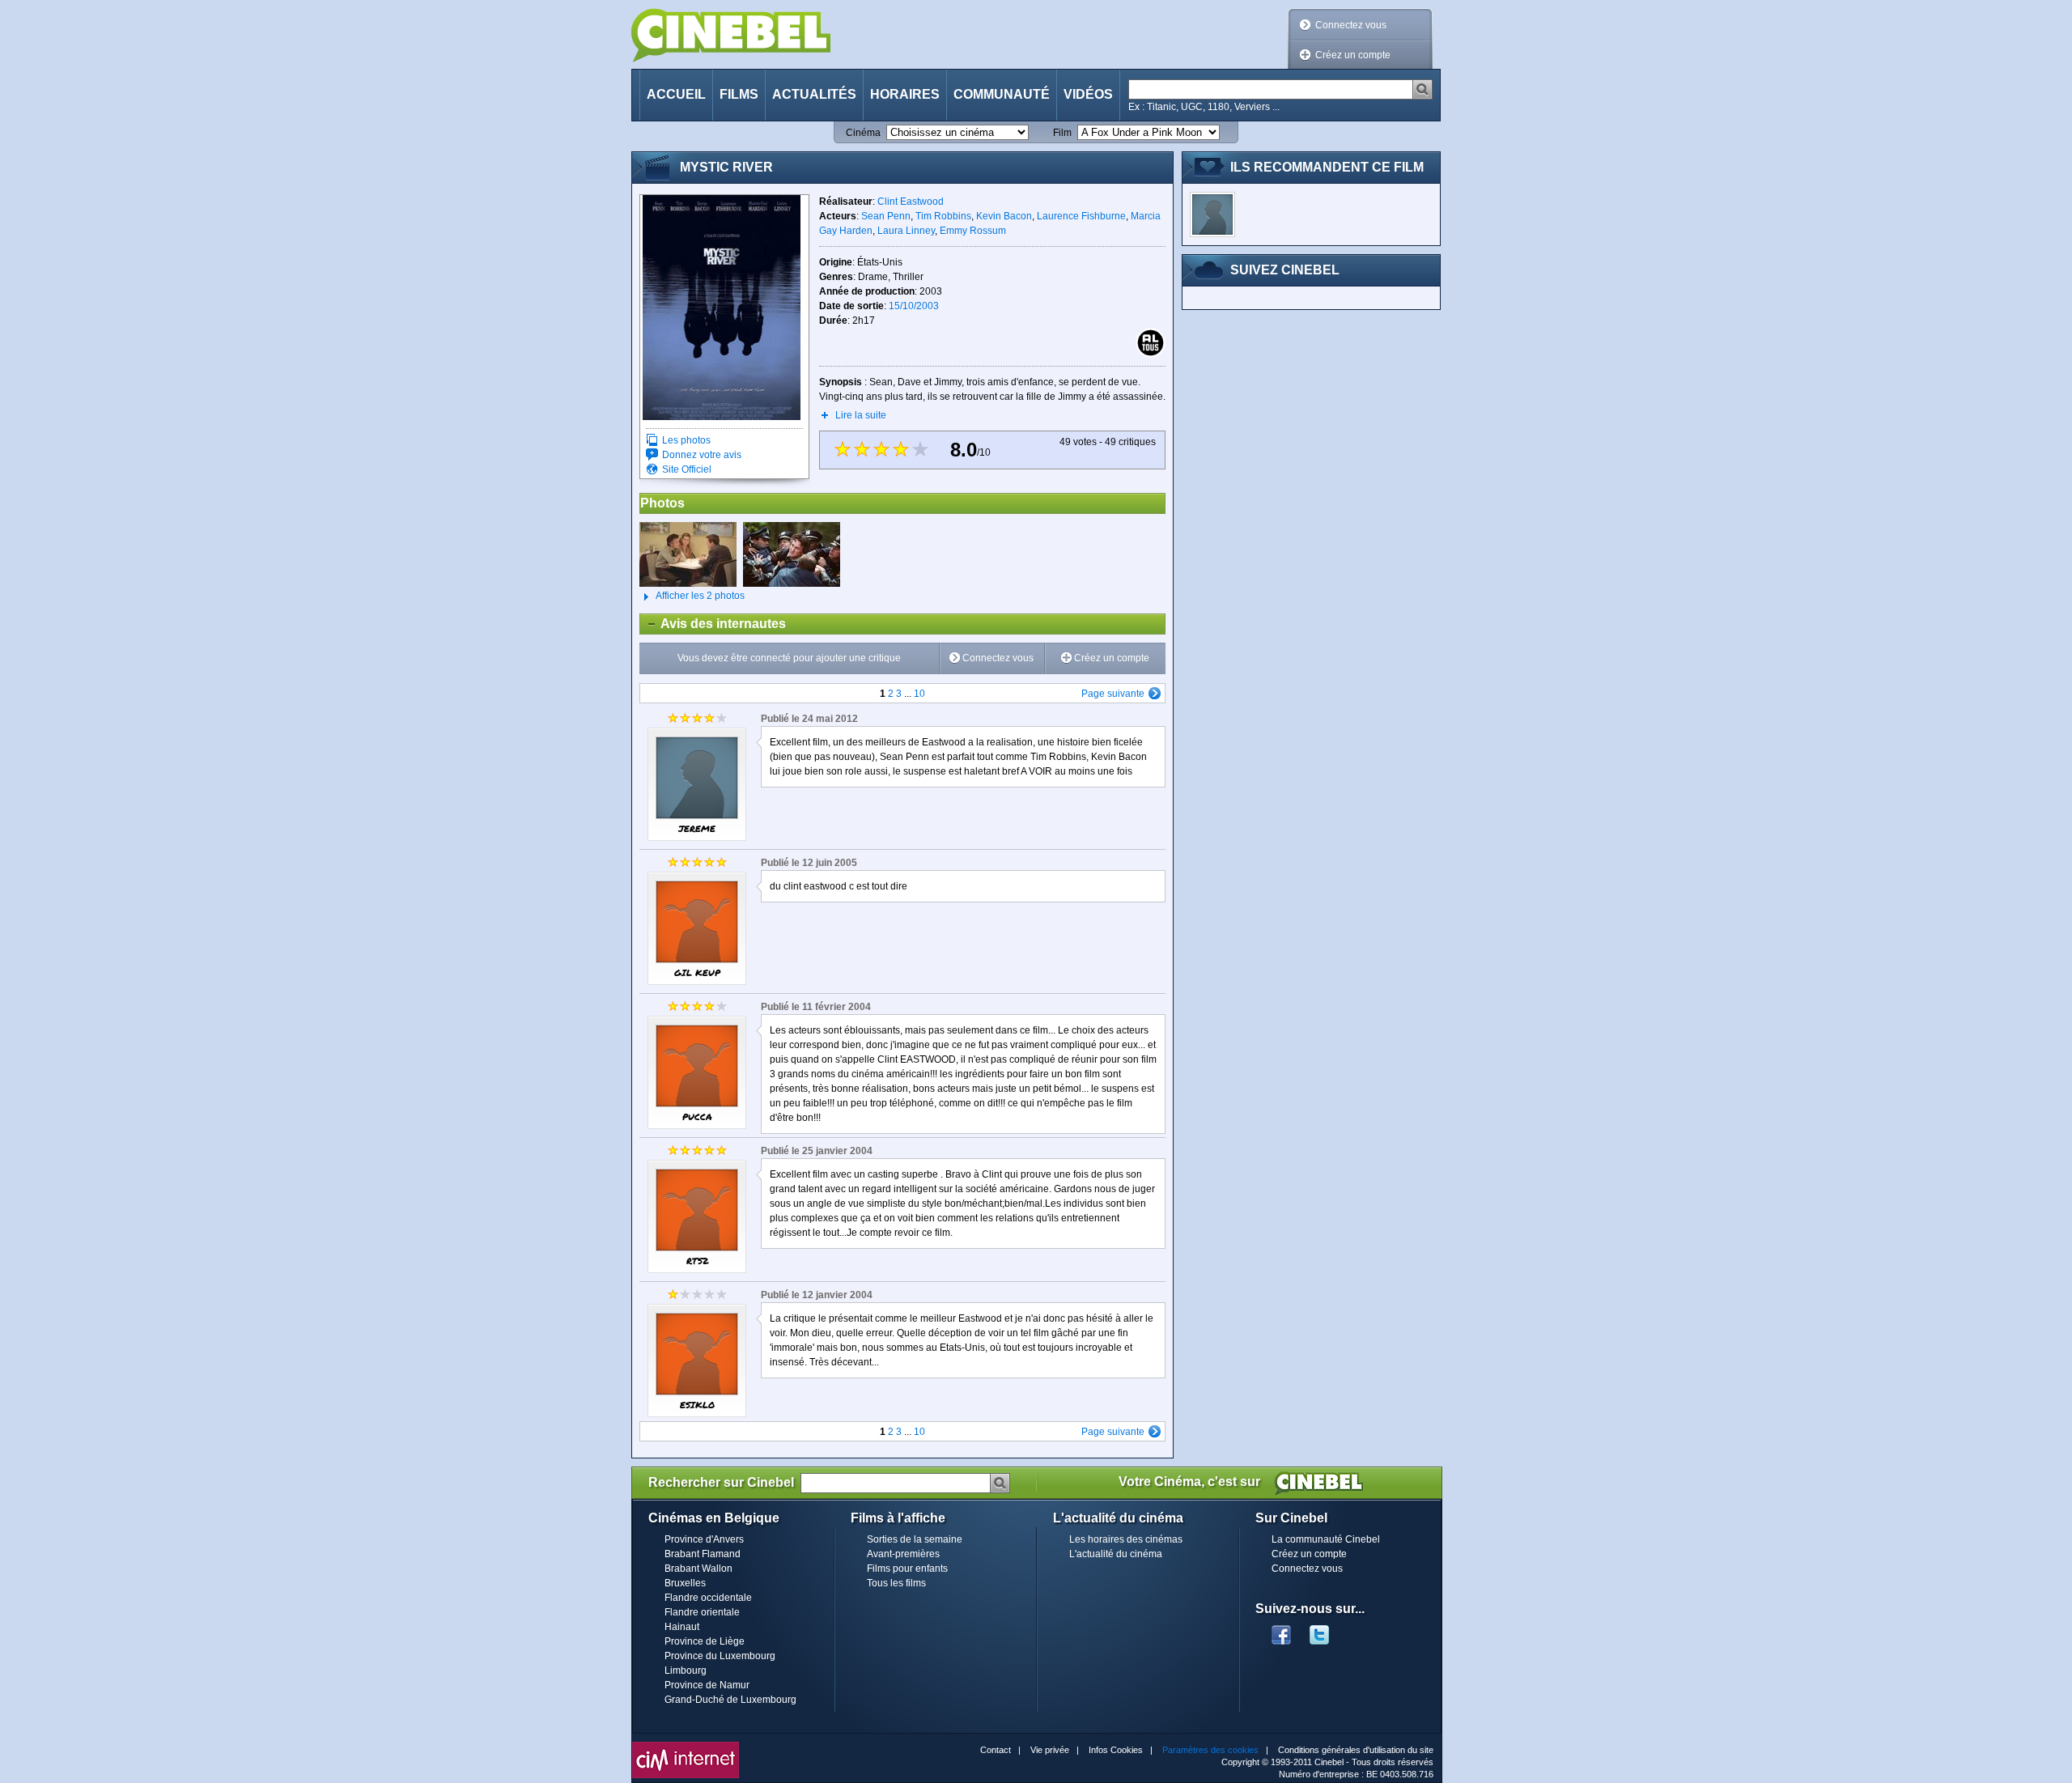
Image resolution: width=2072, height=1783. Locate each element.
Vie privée (1050, 1750)
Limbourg (686, 1671)
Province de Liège (705, 1641)
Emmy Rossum (973, 231)
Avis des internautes (713, 624)
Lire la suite (861, 415)
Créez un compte (1353, 55)
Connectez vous (1351, 25)
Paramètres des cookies (1210, 1750)
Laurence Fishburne (1081, 216)
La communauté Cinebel (1326, 1539)
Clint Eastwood (911, 202)
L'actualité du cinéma (1116, 1554)
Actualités (814, 94)
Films (739, 94)
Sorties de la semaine (915, 1539)
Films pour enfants (907, 1569)
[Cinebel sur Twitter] (1327, 1630)
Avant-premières (903, 1554)
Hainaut (682, 1627)
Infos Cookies (1116, 1750)
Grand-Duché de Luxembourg (730, 1700)
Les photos (686, 440)
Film (1062, 133)
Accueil (676, 94)
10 (919, 694)
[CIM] (686, 1746)
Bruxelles (685, 1583)
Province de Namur (707, 1685)
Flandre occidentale (708, 1598)
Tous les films (896, 1583)
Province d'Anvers (704, 1539)
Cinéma (863, 133)
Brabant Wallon (698, 1569)
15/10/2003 (914, 306)
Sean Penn (886, 216)
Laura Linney (906, 231)
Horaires (905, 94)
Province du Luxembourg (720, 1656)
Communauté (1002, 94)
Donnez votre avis (702, 455)
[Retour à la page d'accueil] (731, 35)
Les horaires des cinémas (1126, 1539)
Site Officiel (687, 469)
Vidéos (1088, 94)
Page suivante (1113, 694)
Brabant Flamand (703, 1554)
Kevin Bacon (1004, 216)
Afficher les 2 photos (692, 596)
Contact (996, 1750)
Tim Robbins (943, 216)
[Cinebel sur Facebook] (1281, 1630)
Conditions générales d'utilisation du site (1356, 1750)
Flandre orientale (702, 1612)
